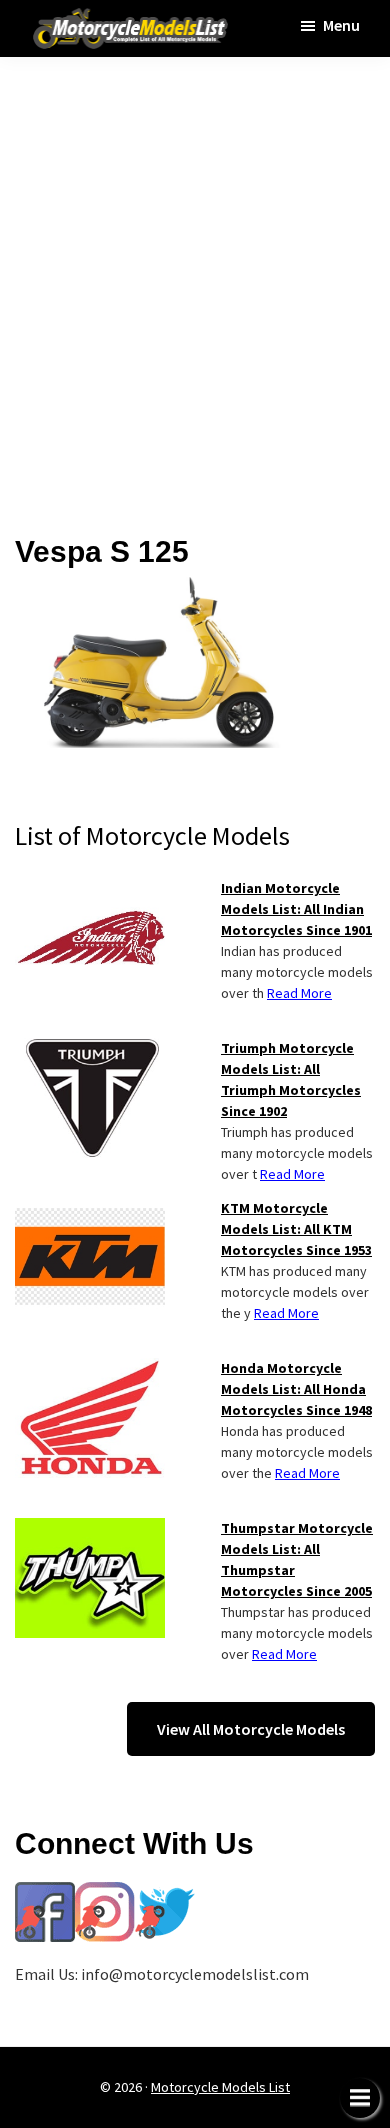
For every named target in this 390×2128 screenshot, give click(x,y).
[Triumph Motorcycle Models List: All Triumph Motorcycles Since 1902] (90, 1050)
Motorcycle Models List (220, 2087)
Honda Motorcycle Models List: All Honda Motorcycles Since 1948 (296, 1389)
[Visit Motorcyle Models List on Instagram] (105, 1894)
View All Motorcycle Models (251, 1729)
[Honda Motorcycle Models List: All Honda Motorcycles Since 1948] (90, 1370)
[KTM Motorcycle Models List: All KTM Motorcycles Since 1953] (90, 1210)
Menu (341, 25)
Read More (299, 993)
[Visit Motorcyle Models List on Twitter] (165, 1894)
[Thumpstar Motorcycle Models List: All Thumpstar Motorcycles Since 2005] (90, 1530)
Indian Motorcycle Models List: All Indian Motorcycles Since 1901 (296, 909)
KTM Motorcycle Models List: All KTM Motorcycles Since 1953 (296, 1229)
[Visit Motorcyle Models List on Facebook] (45, 1894)
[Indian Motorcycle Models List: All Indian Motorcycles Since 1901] (90, 890)
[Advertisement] (195, 282)
